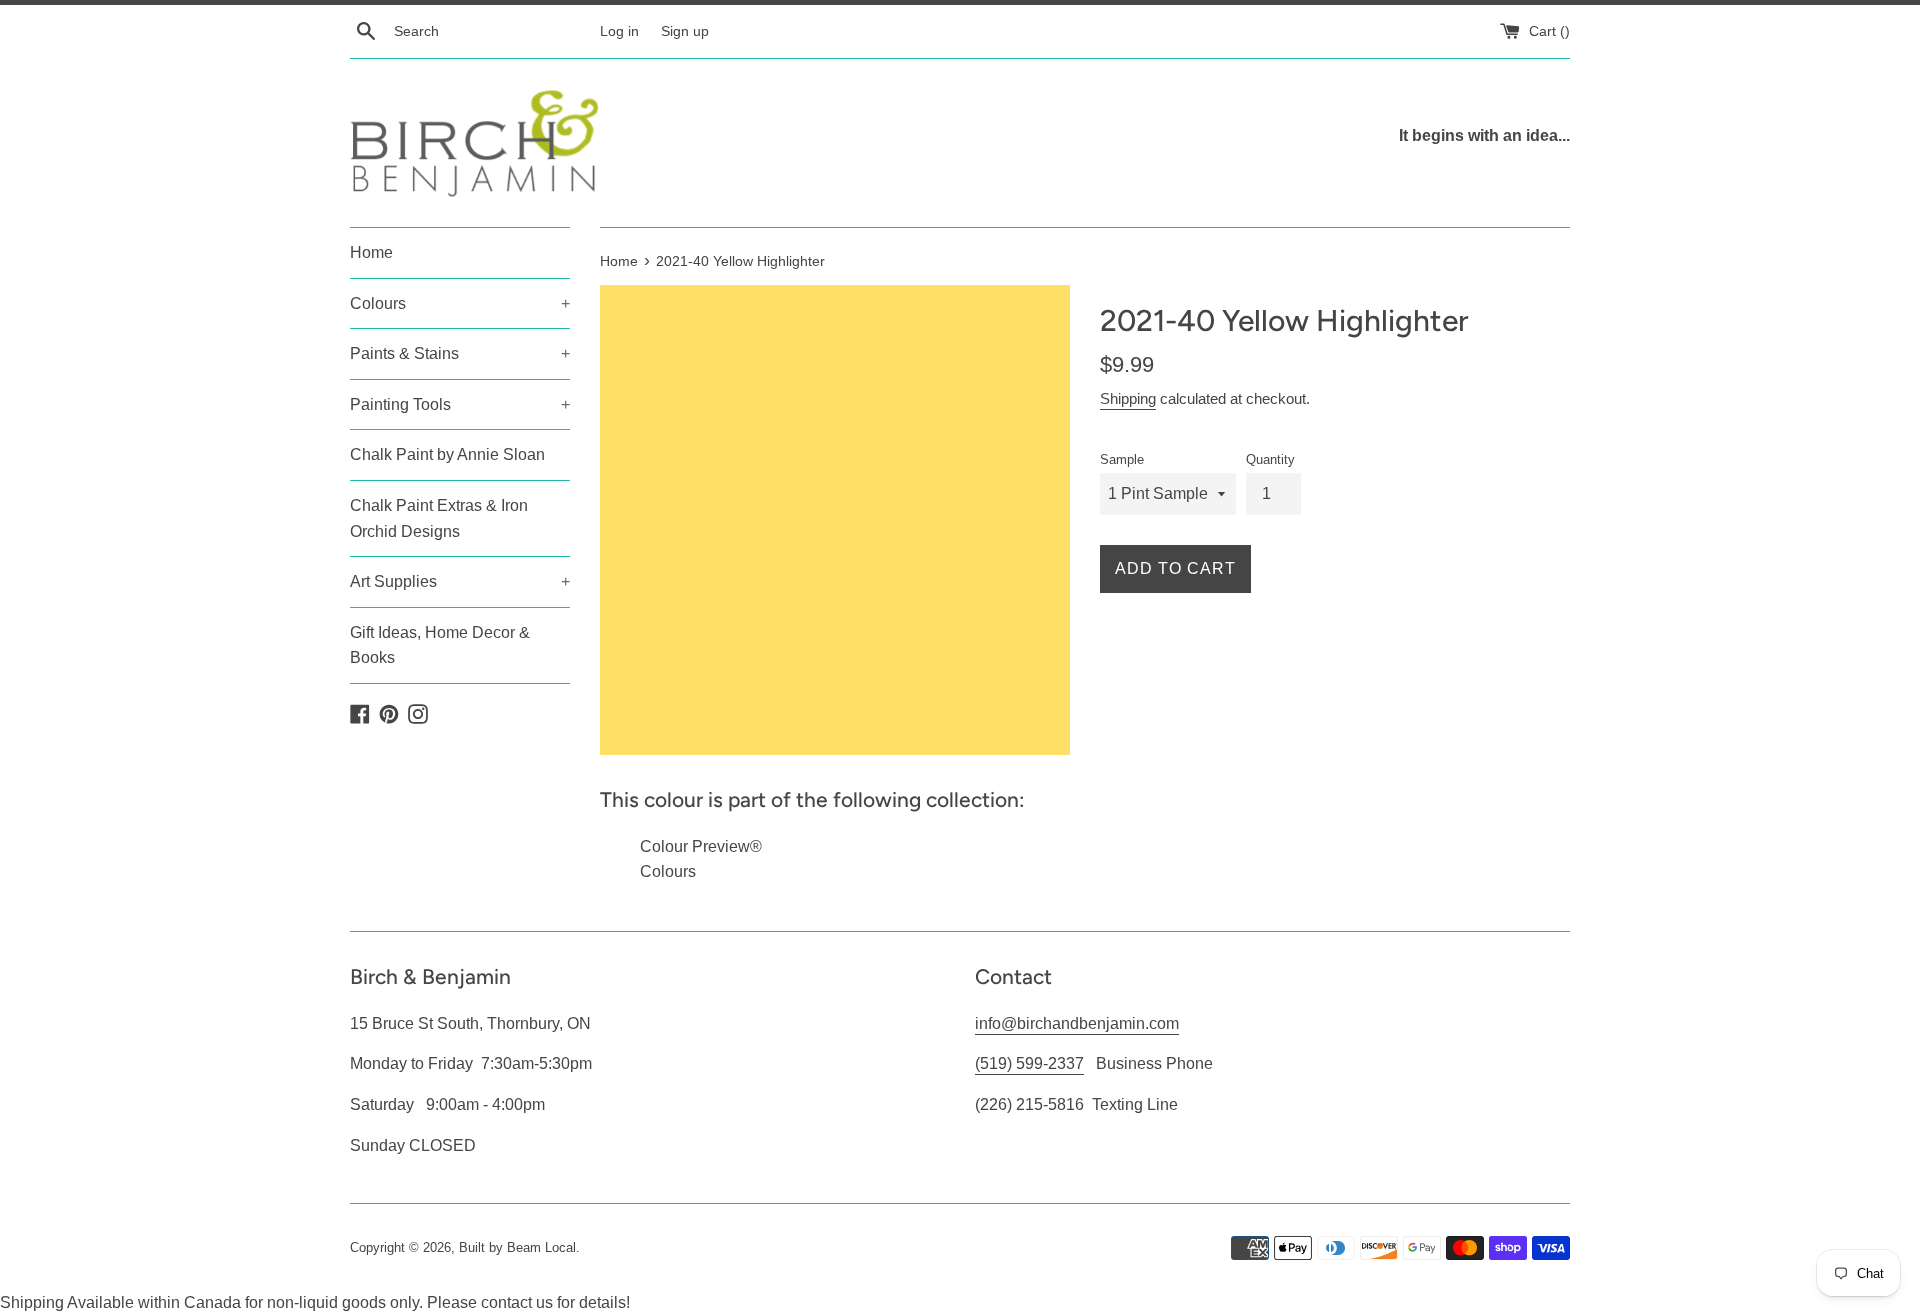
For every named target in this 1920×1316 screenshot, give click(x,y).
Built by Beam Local (517, 1247)
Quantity (1270, 459)
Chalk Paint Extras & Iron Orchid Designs (439, 518)
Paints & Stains (460, 353)
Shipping (1128, 398)
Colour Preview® (701, 846)
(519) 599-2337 (1029, 1063)
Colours (460, 303)
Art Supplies (460, 581)
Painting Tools (460, 404)
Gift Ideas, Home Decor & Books (440, 645)
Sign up (685, 31)
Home (371, 252)
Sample (1122, 459)
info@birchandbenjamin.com (1077, 1023)
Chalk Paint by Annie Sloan (447, 454)
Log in (619, 31)
